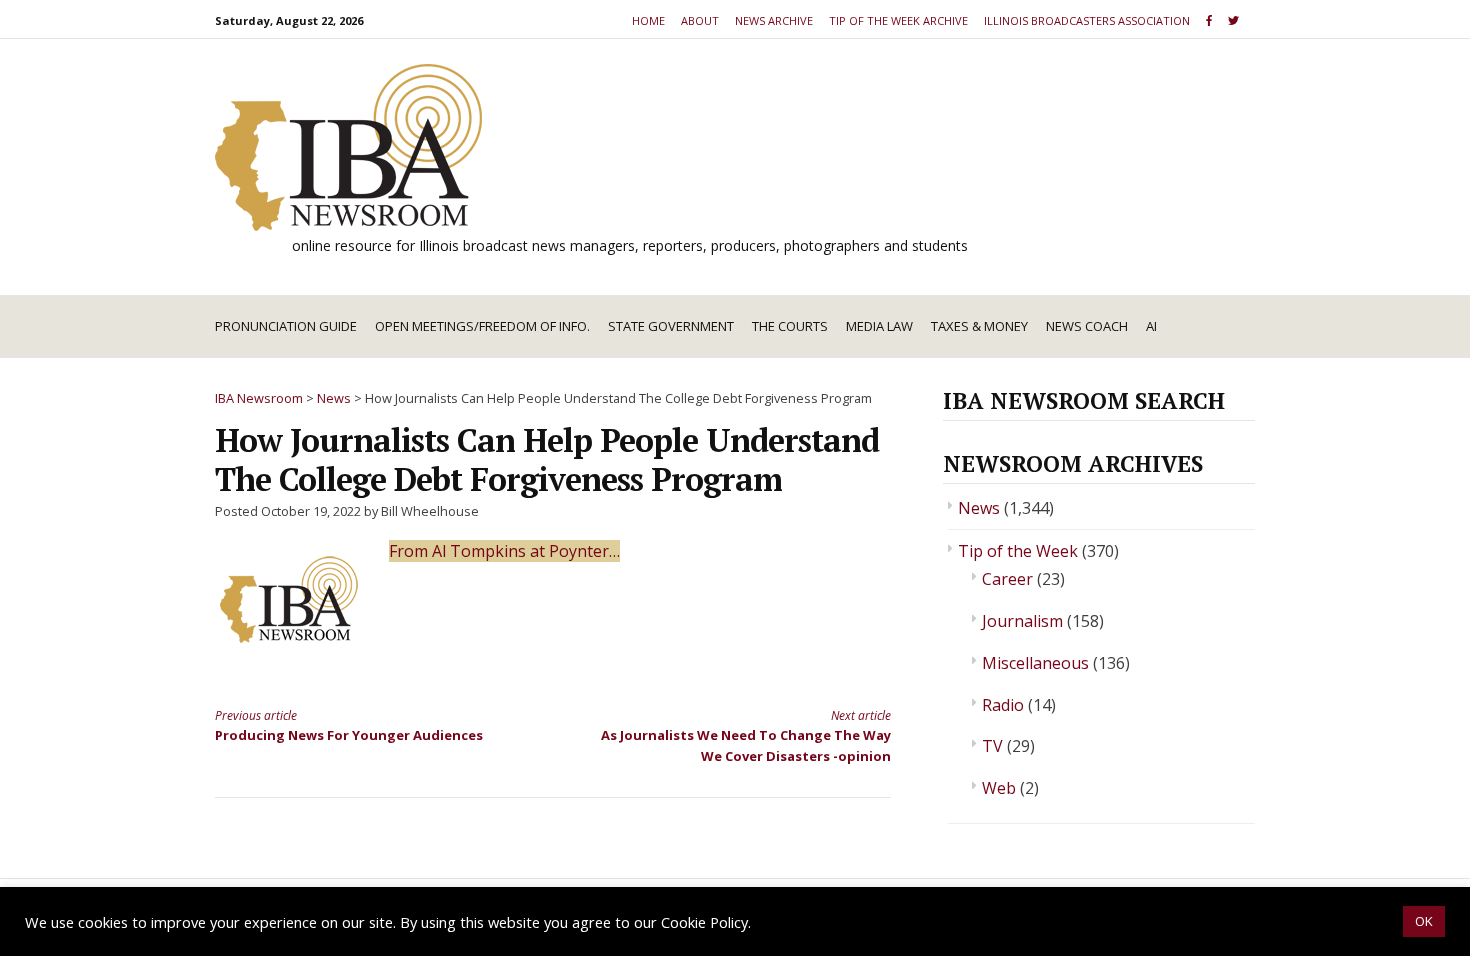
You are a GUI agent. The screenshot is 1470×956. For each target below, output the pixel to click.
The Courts (790, 326)
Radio (1003, 705)
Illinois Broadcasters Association (1087, 20)
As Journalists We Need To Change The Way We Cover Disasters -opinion (746, 736)
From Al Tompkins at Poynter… (504, 551)
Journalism (1022, 621)
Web (999, 788)
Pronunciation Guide (286, 326)
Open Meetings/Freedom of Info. (482, 326)
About (700, 20)
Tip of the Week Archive (898, 20)
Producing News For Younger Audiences (349, 725)
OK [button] (1424, 921)
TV (992, 746)
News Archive (774, 20)
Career (1007, 579)
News (979, 508)
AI (1151, 326)
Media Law (879, 326)
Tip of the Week (1018, 551)
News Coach (1087, 326)
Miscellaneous (1035, 663)
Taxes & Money (979, 326)
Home (648, 20)
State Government (671, 326)
